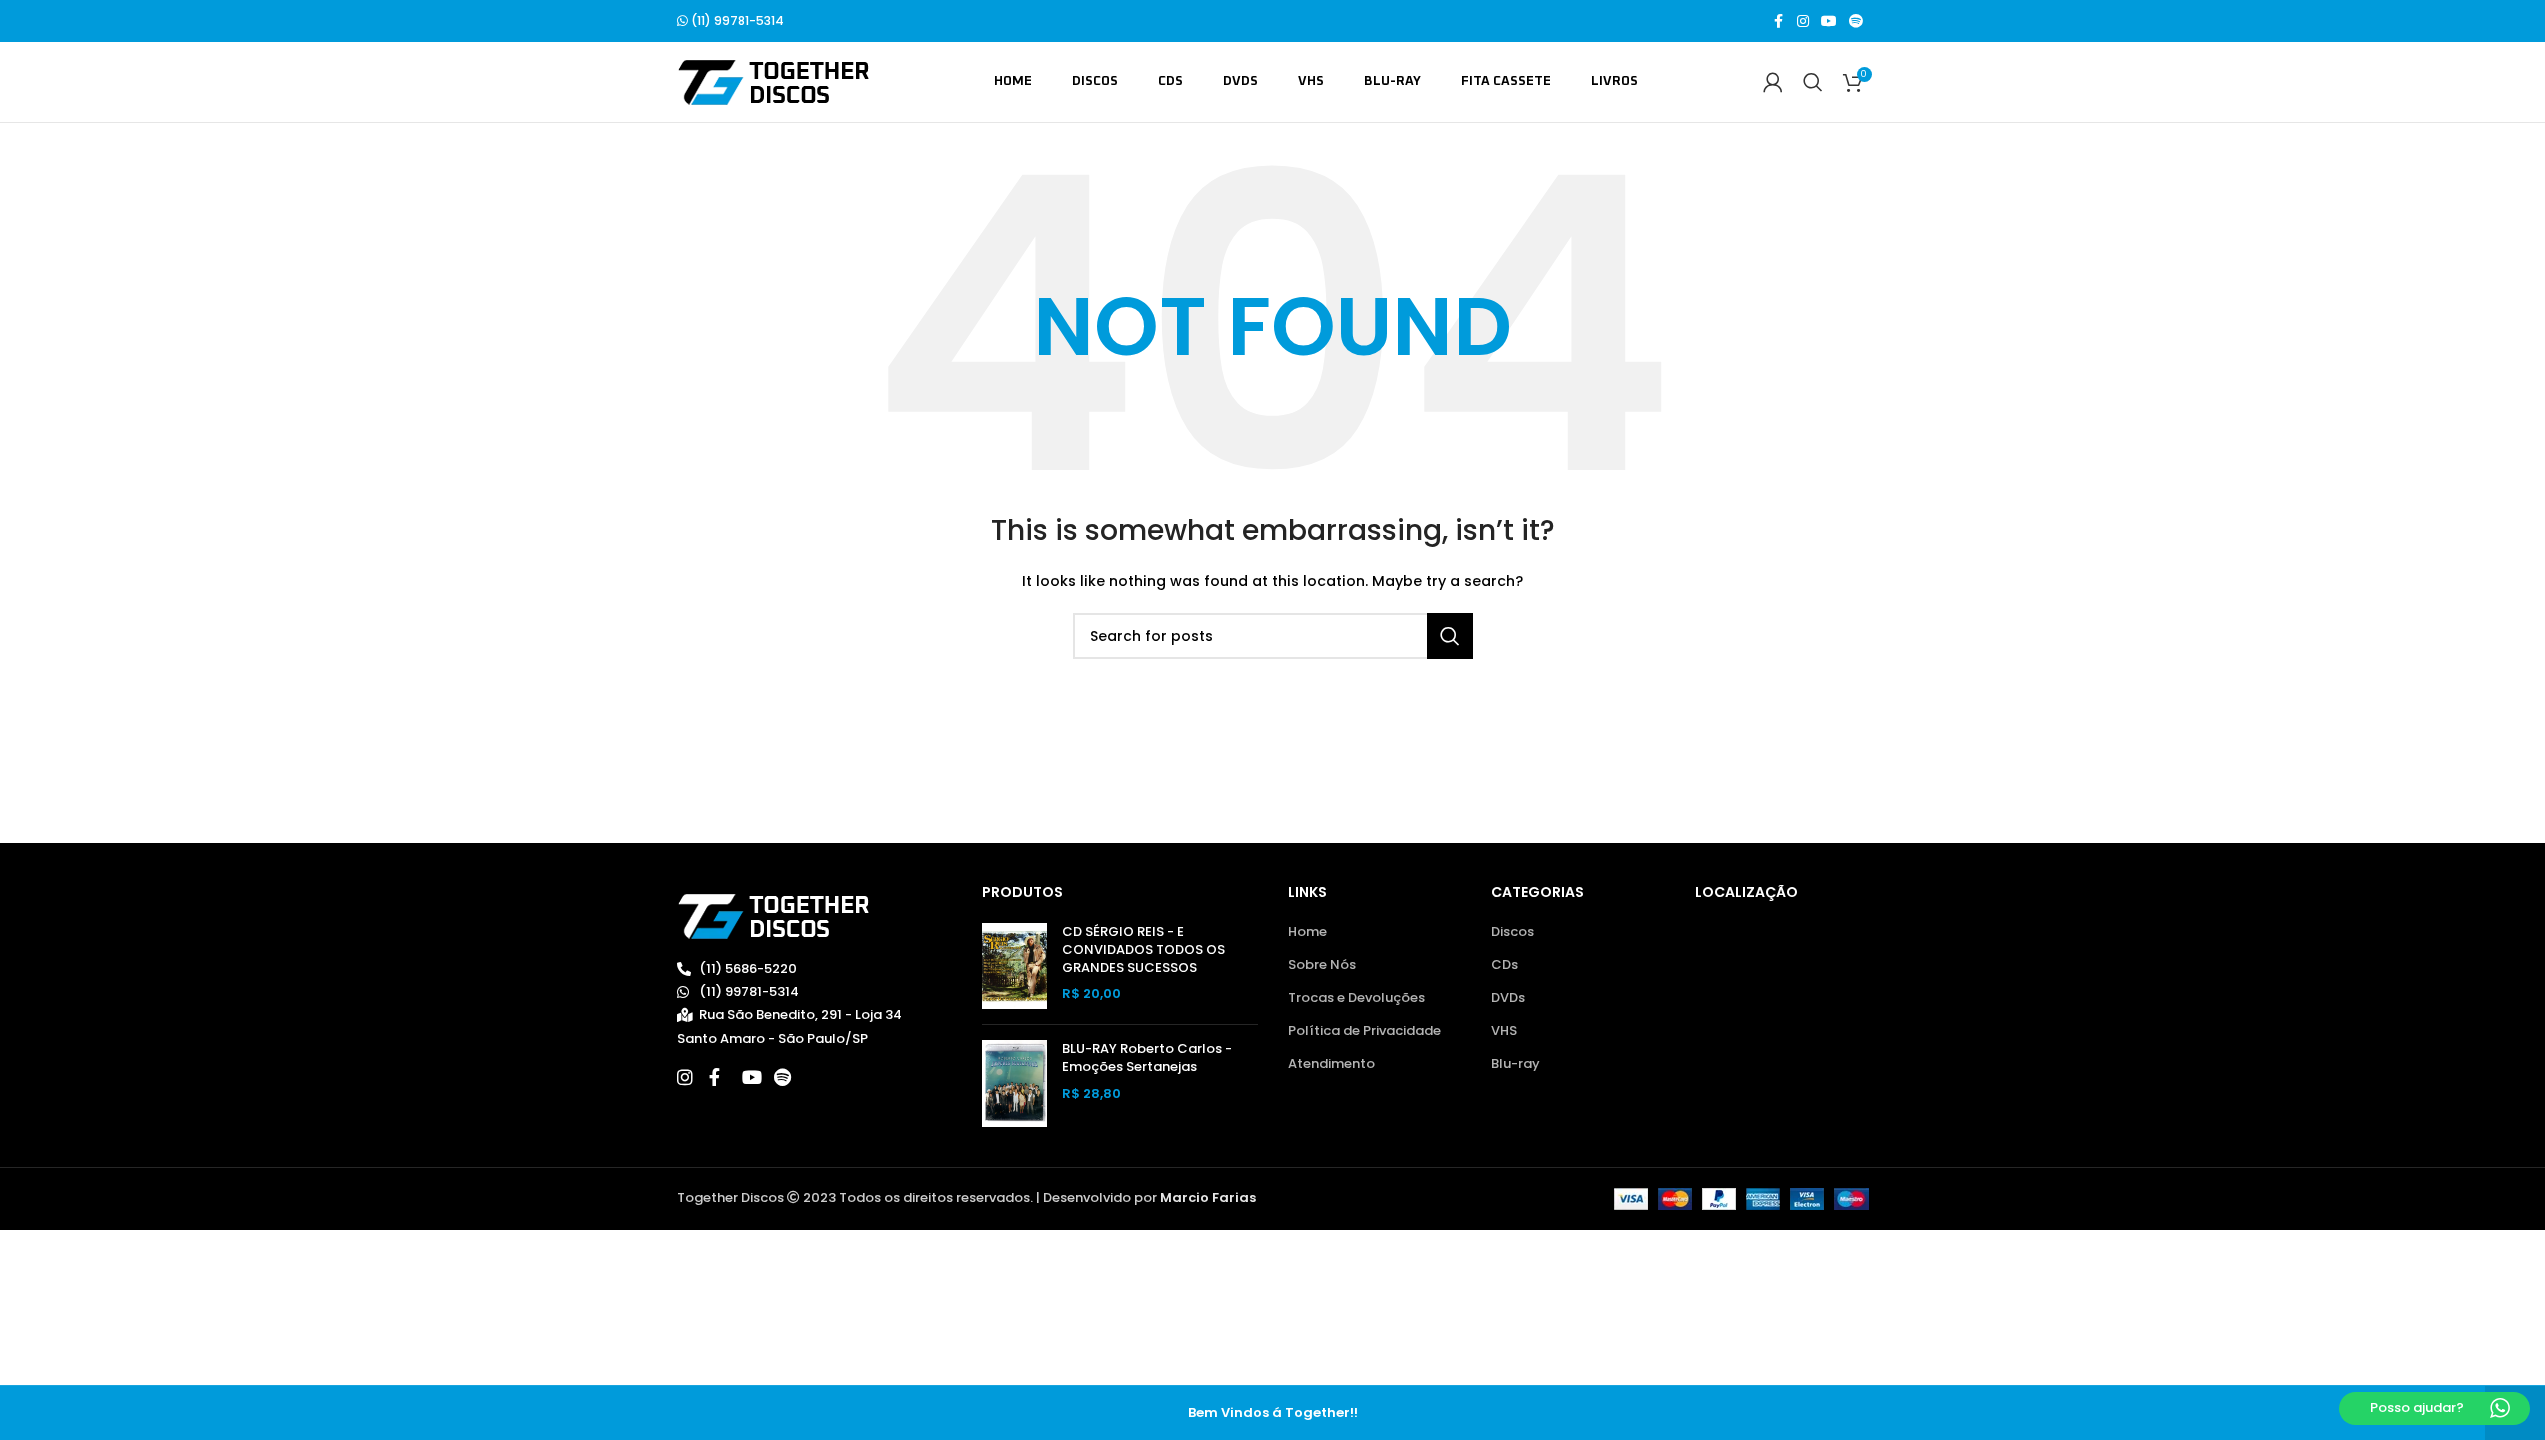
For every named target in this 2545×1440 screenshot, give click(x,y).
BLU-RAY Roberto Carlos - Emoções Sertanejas (1147, 1058)
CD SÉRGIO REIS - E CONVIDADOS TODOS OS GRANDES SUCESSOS (1143, 950)
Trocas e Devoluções (1356, 998)
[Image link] (773, 915)
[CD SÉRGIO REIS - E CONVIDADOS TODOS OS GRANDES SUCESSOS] (1014, 966)
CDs (1504, 965)
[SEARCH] (1450, 636)
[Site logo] (773, 81)
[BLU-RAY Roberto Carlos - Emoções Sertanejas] (1014, 1083)
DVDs (1508, 998)
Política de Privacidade (1364, 1031)
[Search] (1813, 82)
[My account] (1773, 82)
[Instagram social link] (1803, 21)
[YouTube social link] (1829, 21)
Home (1307, 932)
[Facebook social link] (1779, 21)
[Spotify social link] (1856, 21)
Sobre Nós (1322, 965)
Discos (1512, 932)
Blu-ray (1515, 1064)
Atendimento (1331, 1064)
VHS (1504, 1031)
